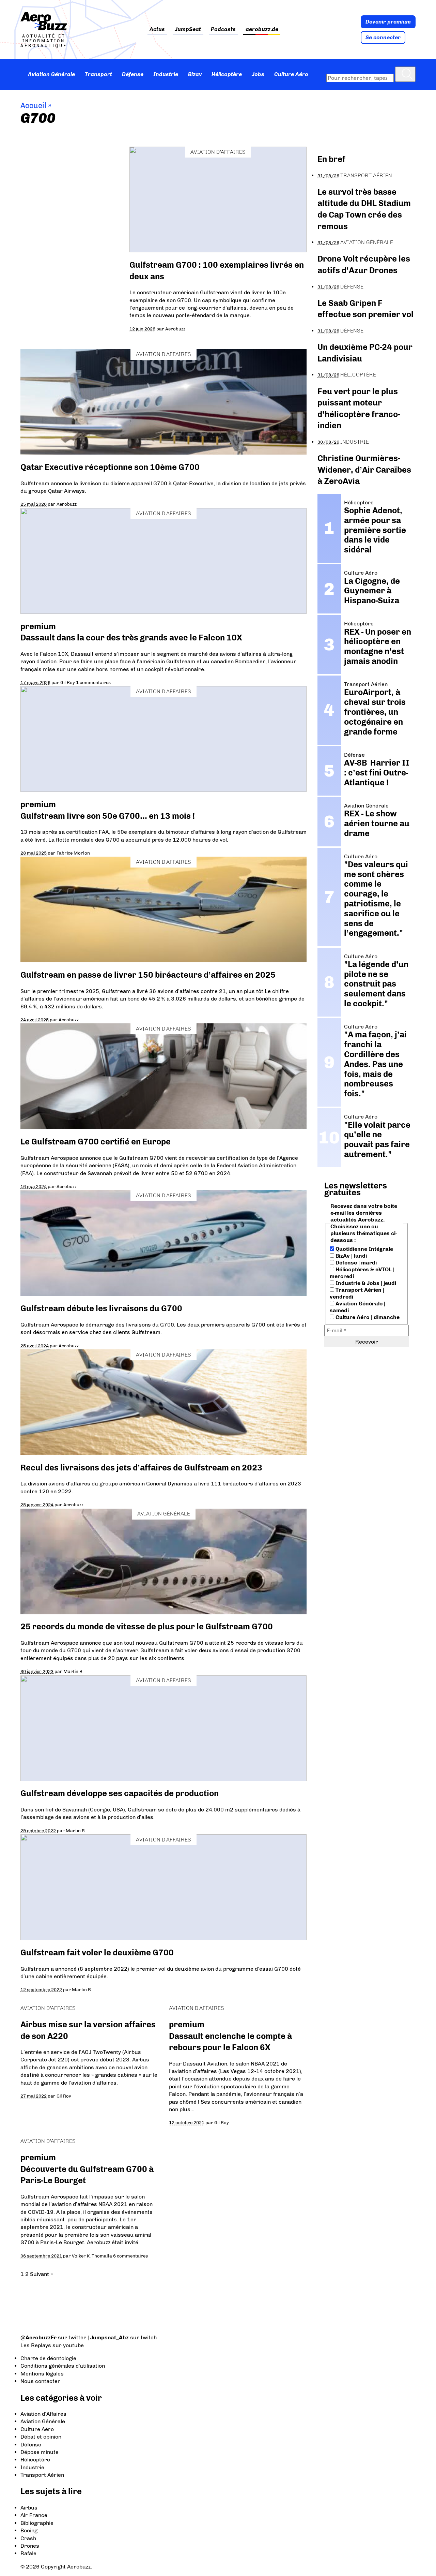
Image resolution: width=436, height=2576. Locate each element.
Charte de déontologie (48, 2358)
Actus (157, 29)
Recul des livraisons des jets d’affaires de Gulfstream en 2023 (141, 1468)
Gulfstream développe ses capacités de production (120, 1793)
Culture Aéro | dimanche (367, 1317)
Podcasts (223, 29)
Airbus (29, 2508)
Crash (28, 2538)
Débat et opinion (41, 2437)
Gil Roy (68, 682)
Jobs (258, 74)
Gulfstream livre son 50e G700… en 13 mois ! (108, 816)
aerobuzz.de (262, 29)
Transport (98, 74)
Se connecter (383, 37)
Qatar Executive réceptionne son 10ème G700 (110, 467)
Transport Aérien (366, 175)
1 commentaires (93, 682)
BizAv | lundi (351, 1256)
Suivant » (41, 2274)
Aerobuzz (175, 329)
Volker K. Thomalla (92, 2256)
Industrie (166, 74)
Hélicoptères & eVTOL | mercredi (362, 1273)
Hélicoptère (227, 74)
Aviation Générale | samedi (357, 1307)
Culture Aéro (291, 74)
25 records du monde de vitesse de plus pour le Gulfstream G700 (147, 1626)
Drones (30, 2546)
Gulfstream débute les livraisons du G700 (101, 1308)
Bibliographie (37, 2523)
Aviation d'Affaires (218, 152)
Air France (34, 2515)
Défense (133, 74)
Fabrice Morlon (73, 853)
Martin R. (73, 1671)
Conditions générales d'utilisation (63, 2366)
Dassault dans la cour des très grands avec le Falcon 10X (131, 638)
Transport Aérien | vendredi (357, 1293)
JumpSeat (188, 29)
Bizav (195, 74)
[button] (405, 74)
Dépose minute (40, 2452)
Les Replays (36, 2345)
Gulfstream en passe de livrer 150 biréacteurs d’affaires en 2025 (148, 975)
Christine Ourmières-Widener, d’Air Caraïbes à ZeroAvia (364, 470)
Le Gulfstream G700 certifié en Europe (96, 1142)
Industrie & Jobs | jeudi (365, 1283)
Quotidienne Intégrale (364, 1249)
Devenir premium (388, 22)
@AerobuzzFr (38, 2337)
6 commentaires (130, 2256)
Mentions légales (42, 2374)
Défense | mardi (355, 1263)
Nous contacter (40, 2381)
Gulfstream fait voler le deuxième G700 (97, 1952)
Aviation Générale (51, 74)
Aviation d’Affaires (43, 2414)
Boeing (29, 2530)
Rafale (28, 2553)
